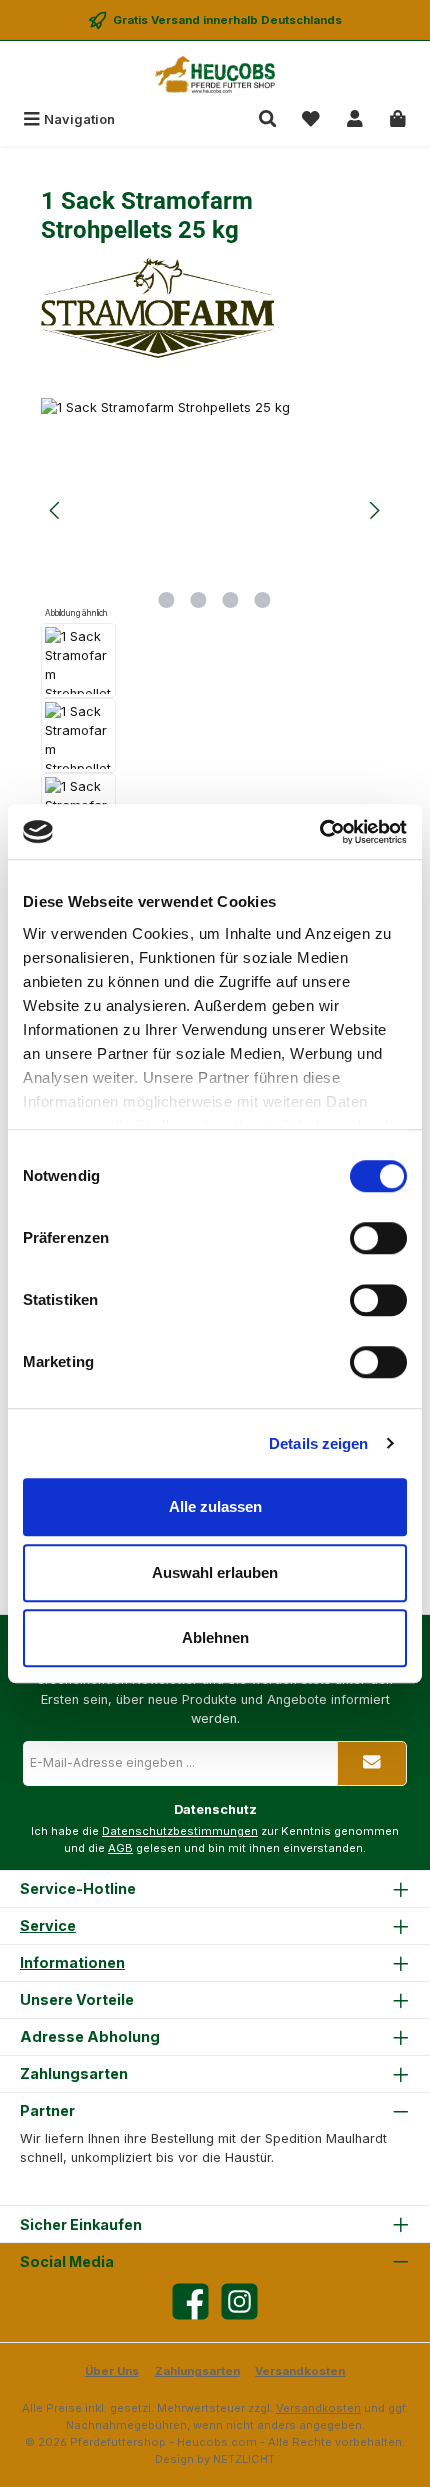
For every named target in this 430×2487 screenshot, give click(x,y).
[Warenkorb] (398, 119)
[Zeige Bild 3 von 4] (231, 600)
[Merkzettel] (311, 119)
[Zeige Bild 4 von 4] (263, 600)
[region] (215, 660)
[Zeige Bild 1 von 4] (167, 600)
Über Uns (112, 2371)
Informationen (72, 1962)
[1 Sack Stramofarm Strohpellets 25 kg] (215, 510)
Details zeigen (318, 1443)
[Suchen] (268, 119)
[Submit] (372, 1763)
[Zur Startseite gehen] (215, 74)
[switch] (378, 1238)
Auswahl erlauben (215, 1572)
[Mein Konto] (355, 119)
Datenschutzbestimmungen (180, 1831)
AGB (120, 1848)
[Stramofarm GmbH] (215, 308)
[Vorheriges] (56, 510)
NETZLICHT (244, 2459)
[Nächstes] (374, 510)
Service (48, 1925)
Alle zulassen (215, 1506)
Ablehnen (215, 1637)
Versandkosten (300, 2371)
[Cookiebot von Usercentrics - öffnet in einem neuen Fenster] (319, 832)
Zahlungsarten (197, 2371)
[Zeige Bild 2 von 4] (199, 600)
